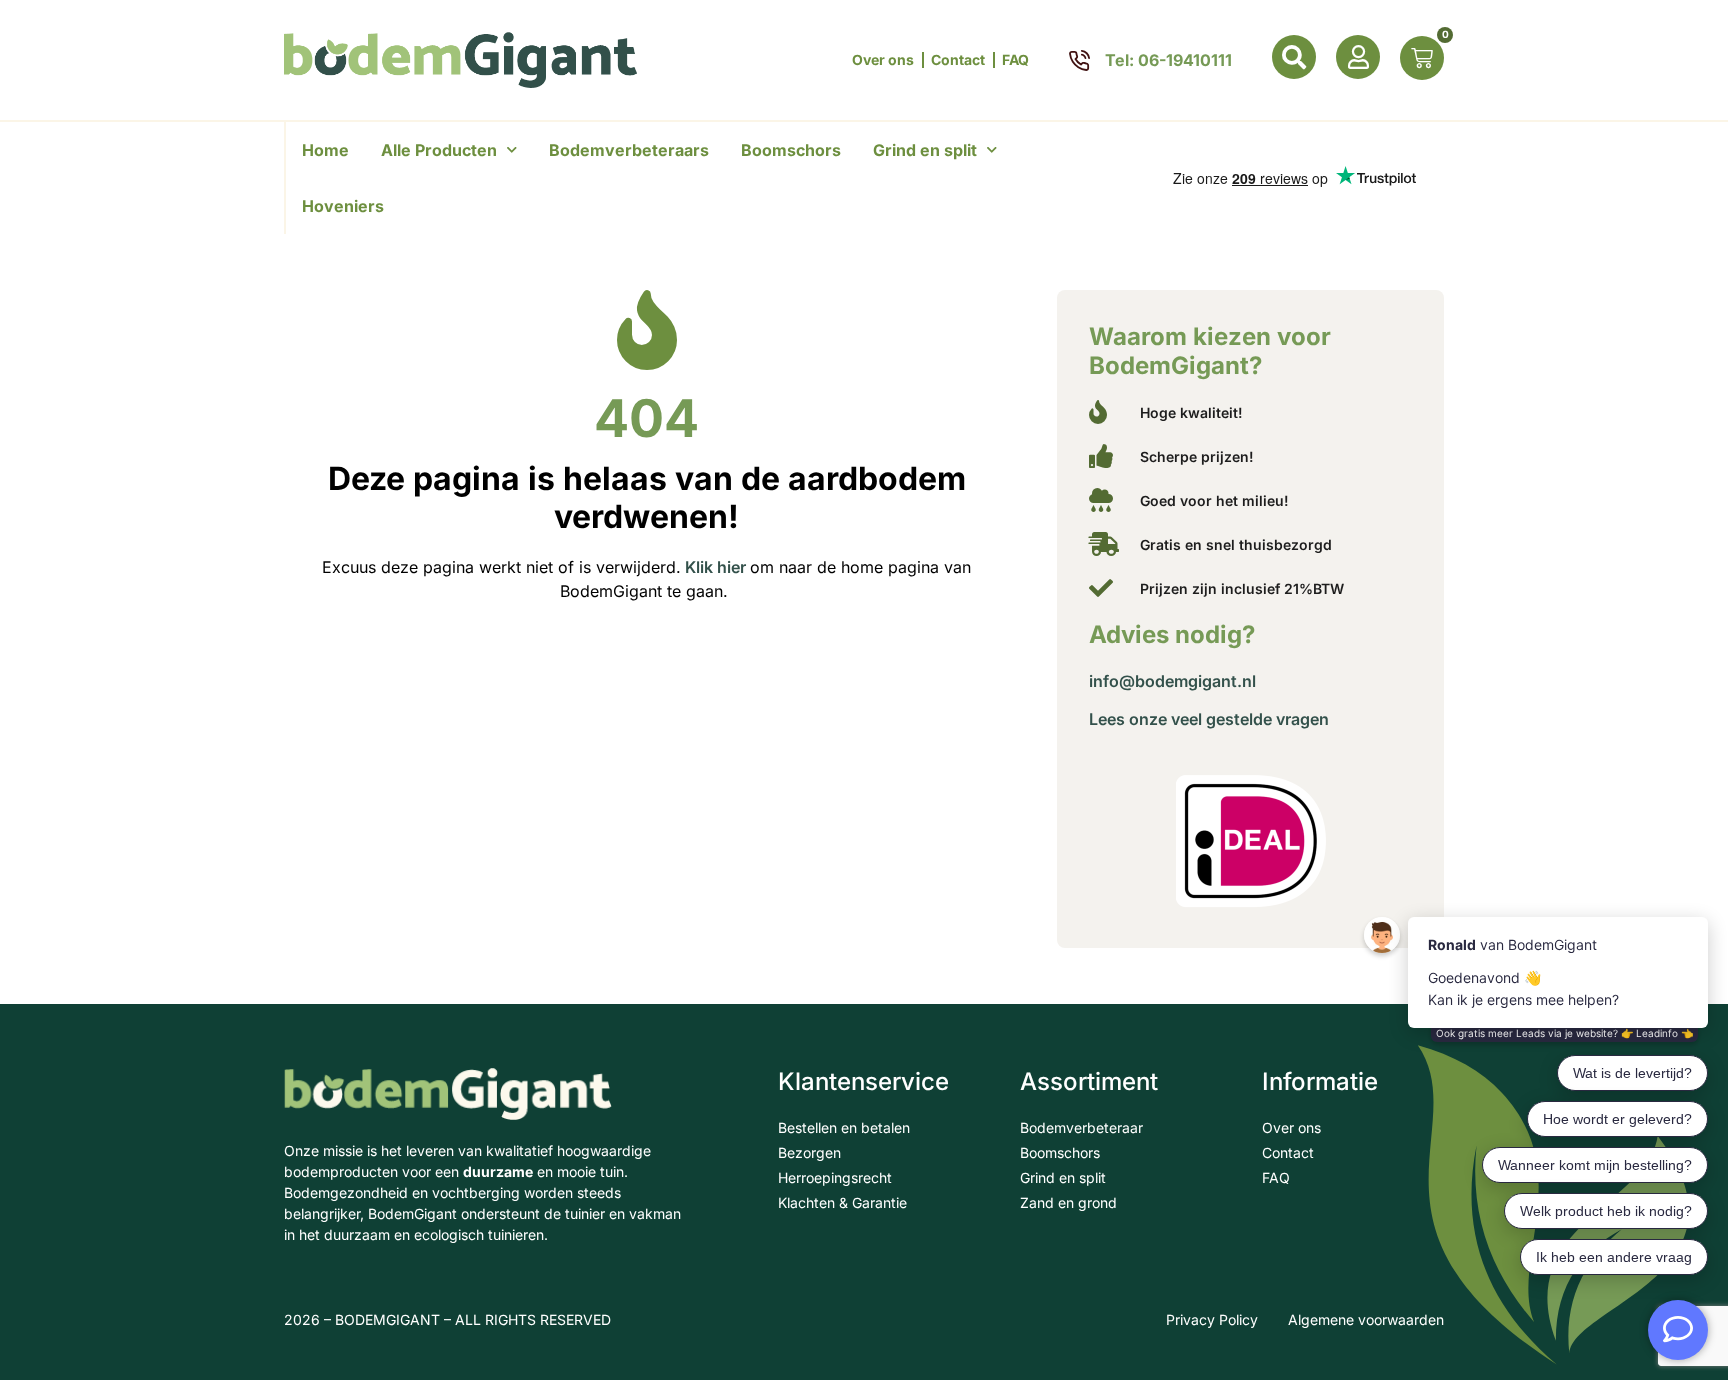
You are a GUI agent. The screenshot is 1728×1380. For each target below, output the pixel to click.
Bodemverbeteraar (1081, 1127)
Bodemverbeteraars (629, 150)
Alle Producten (439, 150)
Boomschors (791, 150)
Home (325, 150)
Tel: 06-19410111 (1168, 60)
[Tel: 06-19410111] (1079, 60)
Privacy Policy (1212, 1319)
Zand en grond (1068, 1202)
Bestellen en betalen (844, 1127)
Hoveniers (343, 206)
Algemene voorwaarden (1366, 1319)
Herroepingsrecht (835, 1177)
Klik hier (713, 567)
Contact (958, 60)
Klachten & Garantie (842, 1202)
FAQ (1015, 60)
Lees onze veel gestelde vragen (1209, 719)
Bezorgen (809, 1152)
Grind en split (925, 150)
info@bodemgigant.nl (1172, 681)
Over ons (883, 60)
